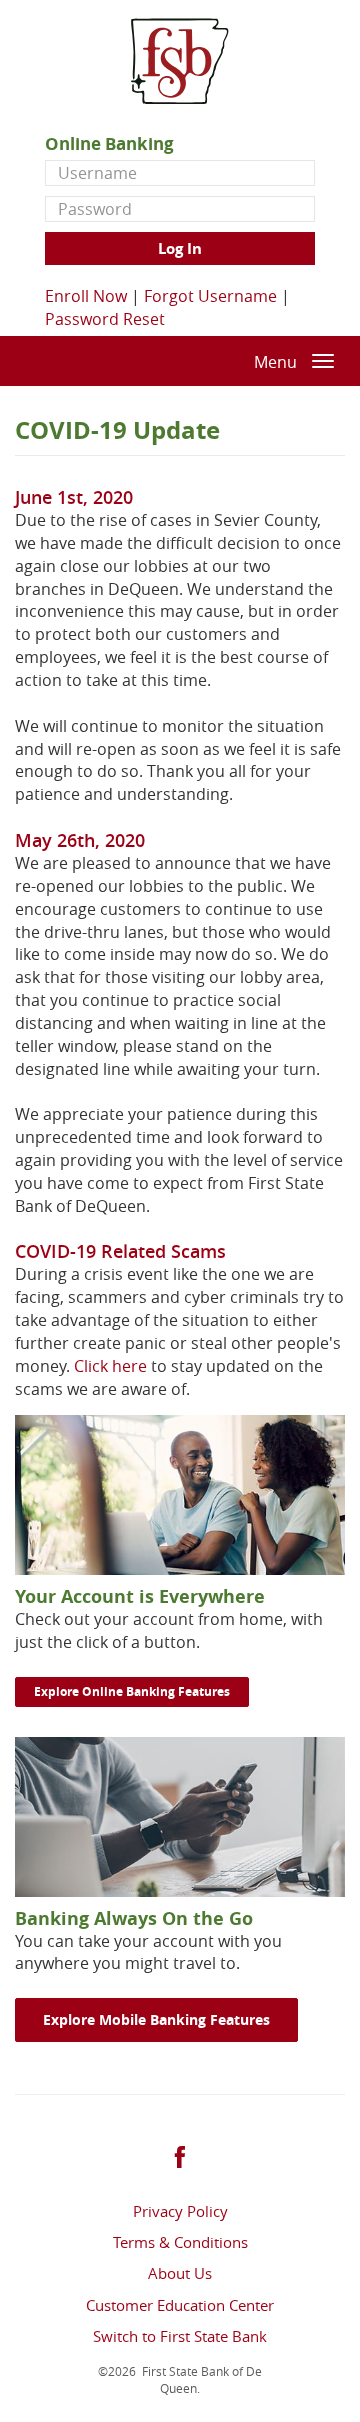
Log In (180, 248)
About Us (180, 2273)
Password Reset (105, 319)
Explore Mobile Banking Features (156, 2019)
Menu (275, 362)
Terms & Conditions (180, 2242)
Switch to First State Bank (180, 2336)
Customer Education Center (180, 2305)
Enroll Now (86, 296)
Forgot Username (210, 296)
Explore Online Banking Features (132, 1691)
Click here (110, 1366)
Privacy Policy (180, 2211)
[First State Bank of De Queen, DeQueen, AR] (180, 68)
